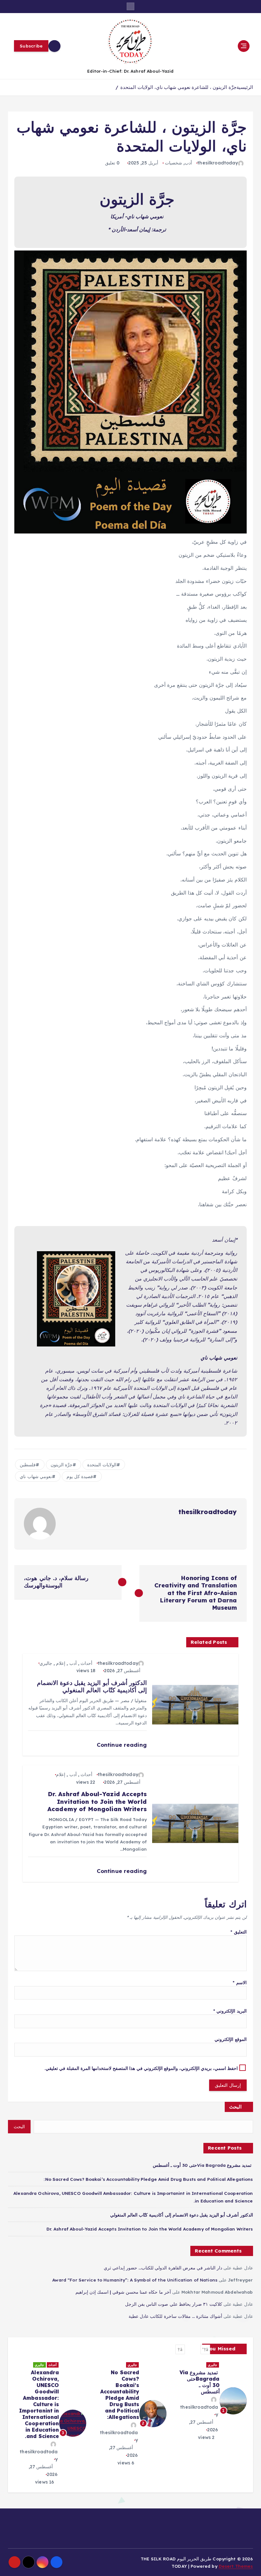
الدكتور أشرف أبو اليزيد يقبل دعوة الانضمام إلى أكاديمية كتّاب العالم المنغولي (182, 2215)
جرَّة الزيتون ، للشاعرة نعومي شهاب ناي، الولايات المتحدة (178, 87)
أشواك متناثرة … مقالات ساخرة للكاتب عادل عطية (175, 2316)
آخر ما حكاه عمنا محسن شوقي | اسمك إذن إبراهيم (123, 2292)
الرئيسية (245, 87)
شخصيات (173, 163)
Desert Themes (236, 2566)
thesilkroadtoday (218, 163)
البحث (235, 2107)
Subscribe (31, 46)
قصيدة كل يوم (80, 1477)
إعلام (61, 1663)
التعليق (238, 1932)
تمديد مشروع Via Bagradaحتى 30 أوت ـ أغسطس (203, 2165)
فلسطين (28, 1465)
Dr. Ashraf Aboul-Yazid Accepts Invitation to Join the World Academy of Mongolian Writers (150, 2229)
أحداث (86, 1663)
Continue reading (121, 1745)
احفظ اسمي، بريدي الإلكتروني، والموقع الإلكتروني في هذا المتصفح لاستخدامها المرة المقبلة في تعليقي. (141, 2068)
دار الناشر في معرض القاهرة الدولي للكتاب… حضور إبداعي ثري (163, 2268)
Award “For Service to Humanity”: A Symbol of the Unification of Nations (135, 2280)
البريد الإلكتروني (230, 2011)
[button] (205, 2349)
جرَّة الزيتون (62, 1465)
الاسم (240, 1982)
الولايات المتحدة (102, 1465)
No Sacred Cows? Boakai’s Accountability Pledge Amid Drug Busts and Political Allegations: (148, 2179)
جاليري (46, 1663)
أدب (188, 163)
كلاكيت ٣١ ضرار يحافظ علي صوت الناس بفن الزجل (174, 2304)
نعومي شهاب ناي (36, 1477)
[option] (210, 2408)
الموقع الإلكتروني (230, 2039)
